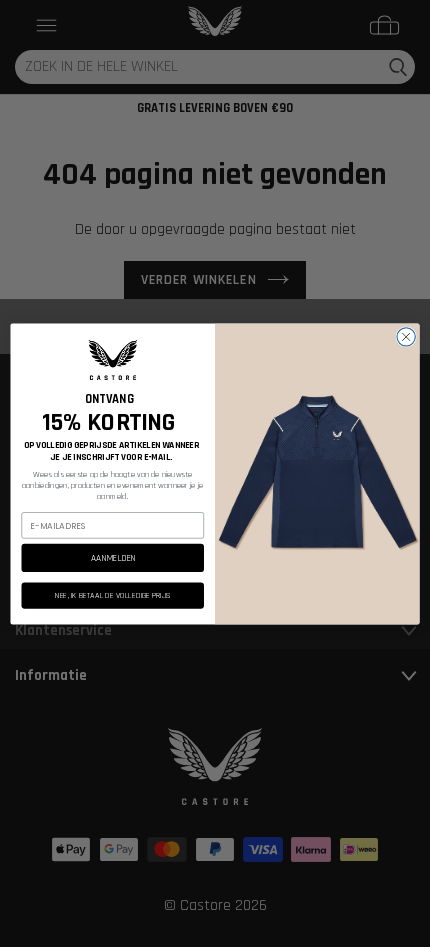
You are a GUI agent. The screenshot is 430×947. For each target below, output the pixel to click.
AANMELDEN (113, 557)
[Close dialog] (406, 336)
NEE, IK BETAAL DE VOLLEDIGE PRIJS (112, 594)
